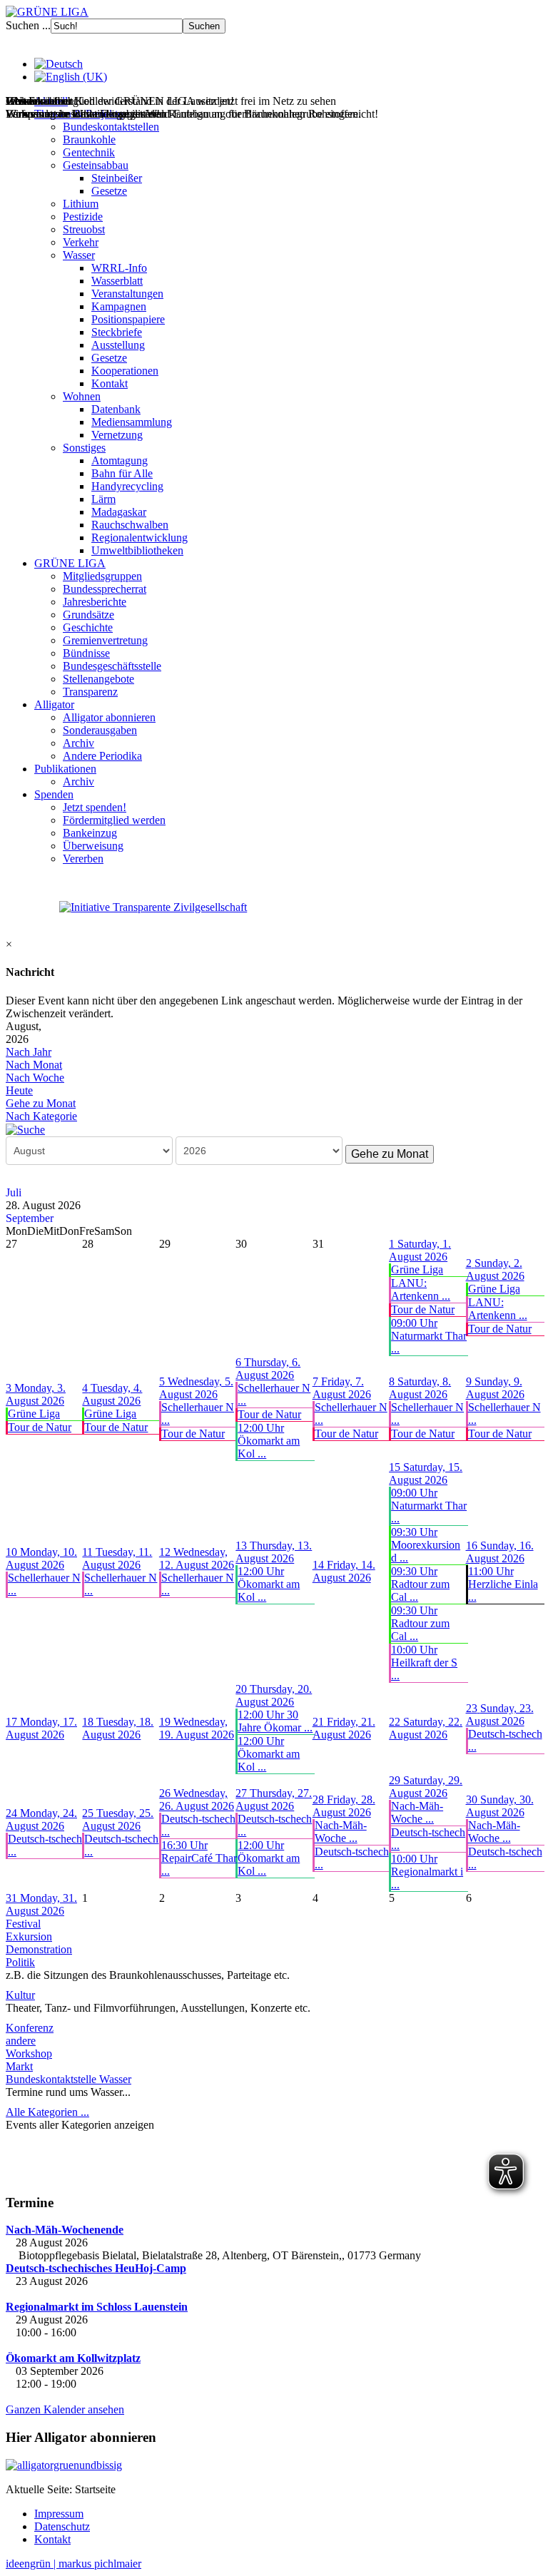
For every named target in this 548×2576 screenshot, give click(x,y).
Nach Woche (35, 1078)
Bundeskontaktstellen (111, 127)
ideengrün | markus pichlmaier (73, 2564)
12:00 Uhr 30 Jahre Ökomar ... (275, 1721)
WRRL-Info (119, 268)
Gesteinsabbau (96, 165)
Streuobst (84, 229)
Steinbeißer (117, 178)
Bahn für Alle (122, 473)
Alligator (54, 704)
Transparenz (90, 692)
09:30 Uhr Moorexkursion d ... (426, 1545)
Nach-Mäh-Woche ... (341, 1832)
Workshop (29, 2053)
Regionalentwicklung (139, 538)
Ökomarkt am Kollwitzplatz (73, 2358)
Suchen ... (28, 25)
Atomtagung (120, 460)
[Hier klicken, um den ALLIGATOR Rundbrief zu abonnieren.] (274, 2465)
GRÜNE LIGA (70, 563)
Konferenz (30, 2028)
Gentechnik (89, 152)
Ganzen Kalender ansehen (65, 2409)
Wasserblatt (117, 281)
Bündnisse (86, 653)
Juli (14, 1192)
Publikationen (65, 769)
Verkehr (81, 242)
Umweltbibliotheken (137, 550)
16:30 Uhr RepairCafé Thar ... (199, 1858)
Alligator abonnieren (109, 717)
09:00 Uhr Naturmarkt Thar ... (429, 1336)
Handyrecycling (127, 486)
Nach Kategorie (41, 1116)
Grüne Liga (417, 1269)
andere (21, 2041)
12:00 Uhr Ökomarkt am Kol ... (269, 1441)
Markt (19, 2066)
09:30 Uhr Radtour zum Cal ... (420, 1584)
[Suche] (25, 1129)
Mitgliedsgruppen (102, 576)
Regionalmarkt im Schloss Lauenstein (97, 2307)
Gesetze (109, 191)
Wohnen (82, 396)
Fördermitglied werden (114, 820)
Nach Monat (34, 1065)
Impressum (59, 2514)
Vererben (83, 859)
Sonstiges (84, 448)
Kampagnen (119, 306)
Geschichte (88, 627)
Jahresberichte (95, 602)
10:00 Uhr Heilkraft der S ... (424, 1663)
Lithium (81, 204)
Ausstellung (118, 345)
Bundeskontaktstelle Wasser (68, 2079)
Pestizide (83, 217)
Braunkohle (89, 139)
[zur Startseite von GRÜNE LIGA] (47, 12)
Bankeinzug (90, 833)
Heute (19, 1090)
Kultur (20, 1995)
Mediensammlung (132, 422)
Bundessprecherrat (105, 589)
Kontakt (110, 383)
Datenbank (116, 409)
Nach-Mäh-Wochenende (65, 2230)
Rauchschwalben (130, 525)
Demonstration (39, 1949)
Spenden (54, 794)
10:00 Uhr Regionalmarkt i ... (427, 1872)
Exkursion (29, 1936)
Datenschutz (62, 2526)
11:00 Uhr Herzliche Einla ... (503, 1584)
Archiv (78, 743)
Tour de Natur (423, 1309)
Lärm (103, 499)
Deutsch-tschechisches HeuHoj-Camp (96, 2268)
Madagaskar (119, 512)
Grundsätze (88, 615)
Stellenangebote (98, 679)
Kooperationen (125, 371)
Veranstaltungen (127, 294)
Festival (23, 1924)
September (30, 1218)
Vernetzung (117, 435)
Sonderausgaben (100, 730)
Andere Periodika (102, 756)
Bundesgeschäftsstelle (112, 666)
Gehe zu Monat (41, 1103)
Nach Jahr (29, 1052)
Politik (20, 1962)
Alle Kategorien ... (47, 2112)
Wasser (79, 255)
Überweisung (93, 846)
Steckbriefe (117, 332)
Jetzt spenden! (95, 807)
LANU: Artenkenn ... (421, 1289)
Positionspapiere (128, 319)
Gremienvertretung (105, 640)
